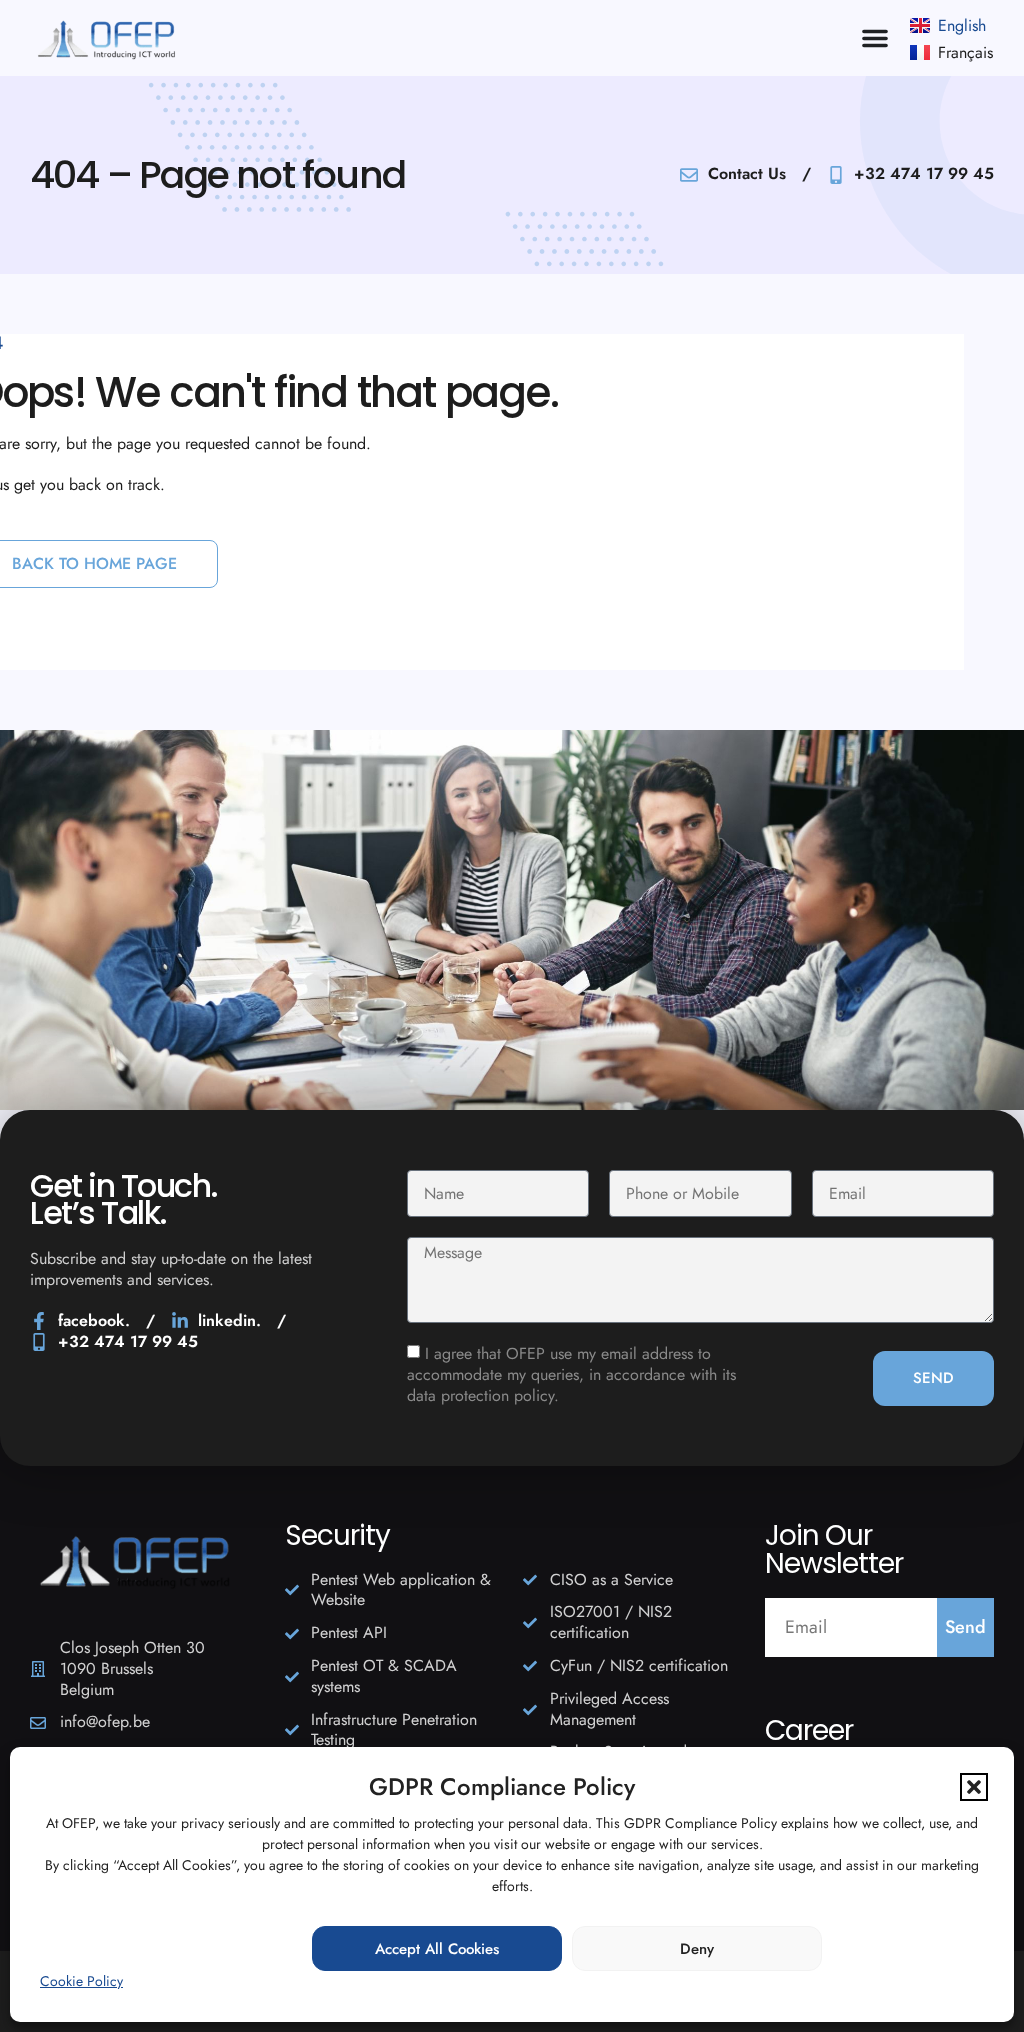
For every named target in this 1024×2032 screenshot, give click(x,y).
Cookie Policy (81, 1981)
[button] (974, 1787)
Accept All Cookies (437, 1949)
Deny (697, 1949)
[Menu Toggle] (875, 38)
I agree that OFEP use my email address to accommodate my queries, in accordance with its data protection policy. (571, 1375)
